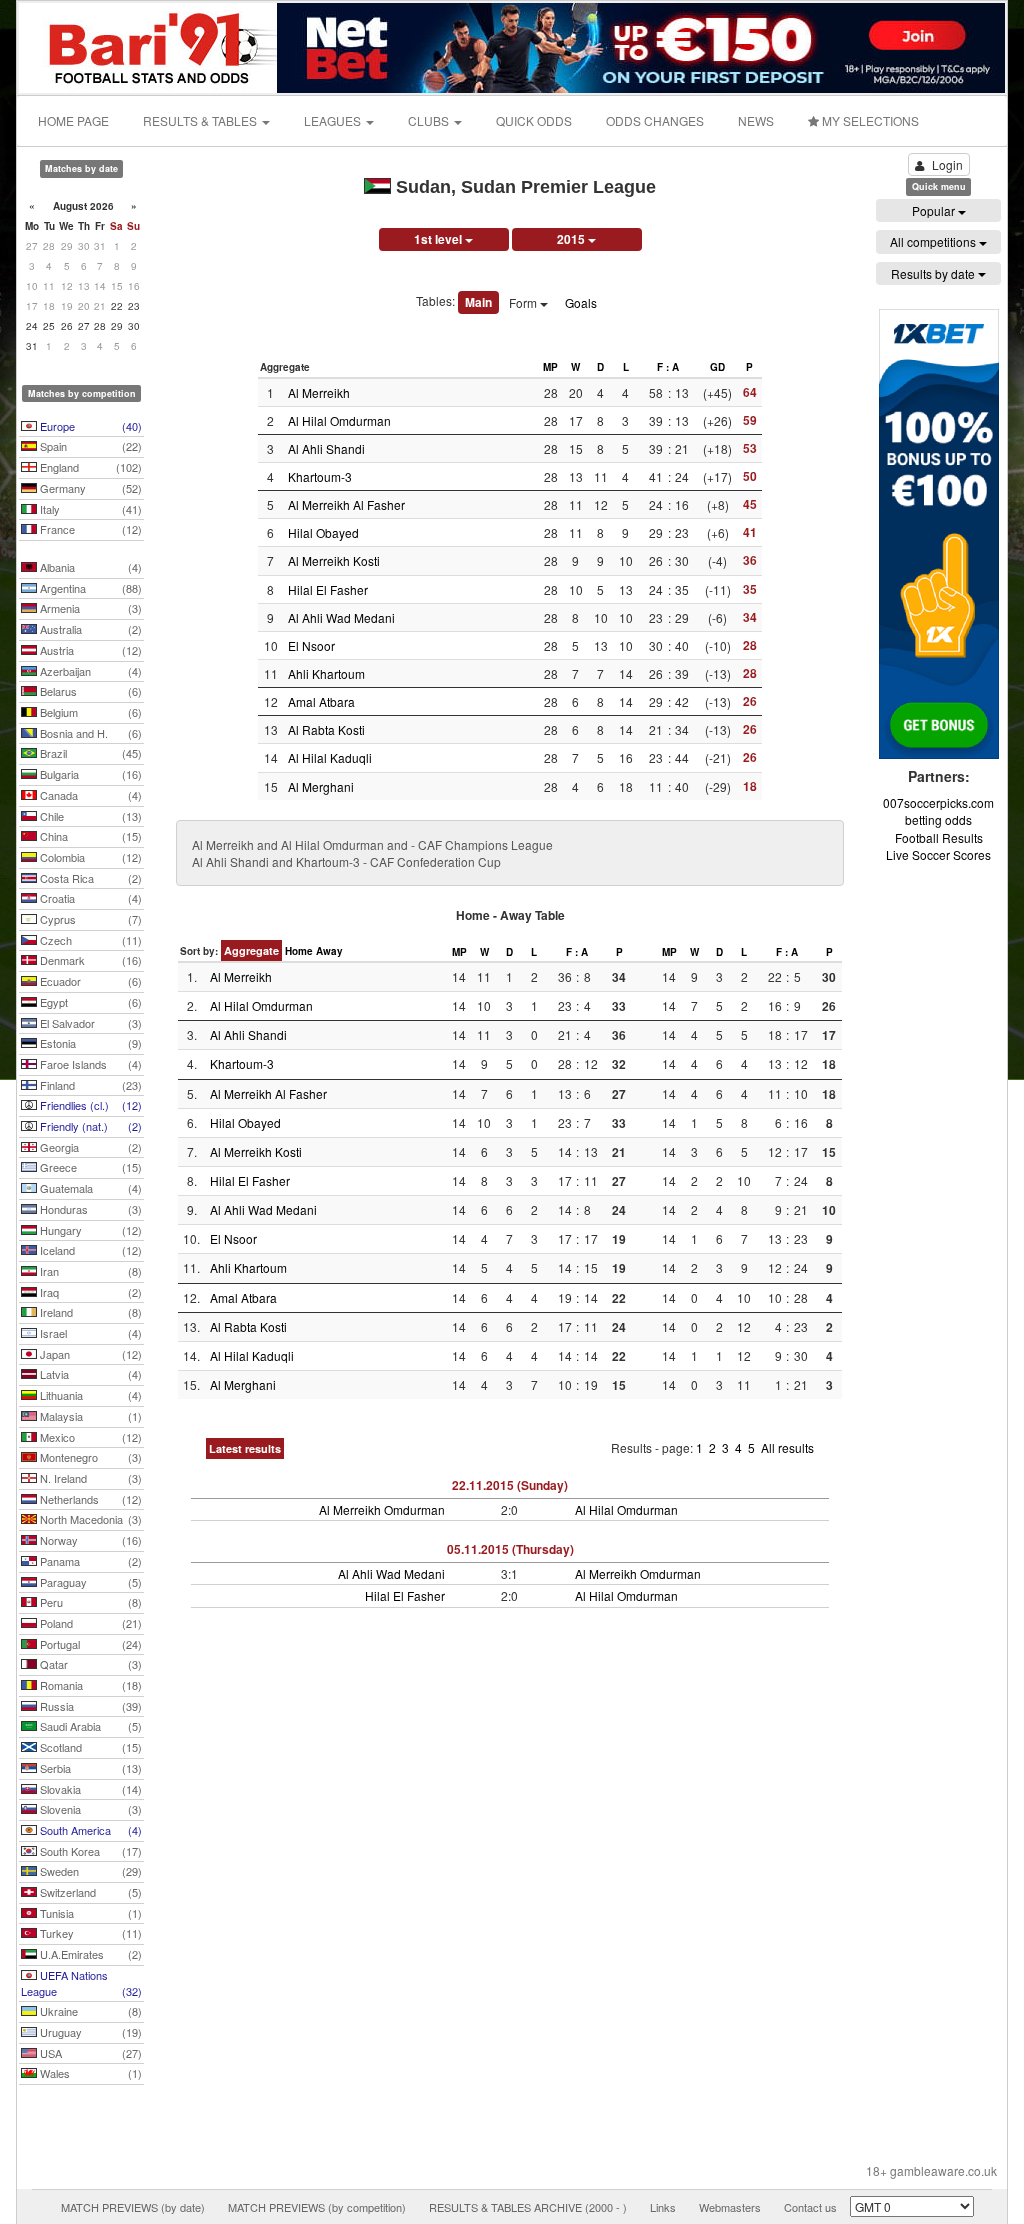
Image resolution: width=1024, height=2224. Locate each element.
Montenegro (89, 1457)
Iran (89, 1271)
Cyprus (89, 919)
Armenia (89, 608)
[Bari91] (149, 45)
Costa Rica (89, 878)
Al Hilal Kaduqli (330, 757)
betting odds (938, 819)
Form (524, 302)
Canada (89, 795)
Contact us (810, 2207)
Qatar (89, 1664)
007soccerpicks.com (938, 802)
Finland (89, 1085)
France (89, 529)
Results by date (934, 273)
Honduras (89, 1209)
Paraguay (89, 1582)
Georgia (89, 1147)
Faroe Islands (89, 1064)
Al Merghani (321, 786)
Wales (89, 2073)
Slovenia (89, 1809)
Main (478, 302)
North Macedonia (89, 1519)
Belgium (89, 712)
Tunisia (89, 1913)
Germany (89, 488)
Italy (89, 509)
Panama (89, 1561)
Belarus (89, 691)
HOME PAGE (73, 120)
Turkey (89, 1933)
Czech (89, 940)
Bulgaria (89, 774)
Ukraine (89, 2011)
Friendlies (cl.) (89, 1105)
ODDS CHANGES (655, 120)
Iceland (89, 1250)
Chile (89, 816)
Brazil (89, 753)
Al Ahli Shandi (326, 448)
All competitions (934, 241)
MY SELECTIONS (869, 120)
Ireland (89, 1312)
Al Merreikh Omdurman (382, 1509)
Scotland (89, 1747)
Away (329, 951)
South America (89, 1830)
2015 (572, 239)
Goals (581, 302)
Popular (935, 210)
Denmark (89, 960)
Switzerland (89, 1892)
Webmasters (730, 2207)
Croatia (89, 898)
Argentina (89, 588)
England (89, 467)
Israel (89, 1333)
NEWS (756, 120)
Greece (89, 1167)
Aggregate (251, 950)
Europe (89, 426)
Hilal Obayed (323, 532)
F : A (668, 367)
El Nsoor (311, 645)
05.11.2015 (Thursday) (510, 1549)
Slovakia (89, 1789)
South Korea (89, 1851)
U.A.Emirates (89, 1954)
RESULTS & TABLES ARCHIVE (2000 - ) (528, 2207)
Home (299, 951)
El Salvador (89, 1023)
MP (550, 367)
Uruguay (89, 2032)
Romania (89, 1685)
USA (89, 2053)
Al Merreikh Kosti (334, 560)
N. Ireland (89, 1478)
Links (663, 2207)
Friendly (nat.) (89, 1126)
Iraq (89, 1292)
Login (947, 164)
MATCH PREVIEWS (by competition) (317, 2207)
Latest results (245, 1448)
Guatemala (89, 1188)
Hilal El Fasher (328, 589)
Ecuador (89, 981)
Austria (89, 650)
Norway (89, 1540)
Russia (89, 1706)
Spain (89, 446)
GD (717, 367)
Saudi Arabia (89, 1726)
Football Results (939, 837)
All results (787, 1447)
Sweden (89, 1871)
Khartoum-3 (320, 476)
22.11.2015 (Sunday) (510, 1485)
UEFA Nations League (81, 1983)
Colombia (89, 857)
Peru (89, 1602)
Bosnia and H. (89, 733)
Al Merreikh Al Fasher (346, 504)
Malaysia (89, 1416)
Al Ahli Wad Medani (341, 617)
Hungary (89, 1230)
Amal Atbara (321, 701)
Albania (89, 567)
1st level (439, 239)
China (89, 836)
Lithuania (89, 1395)
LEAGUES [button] (334, 120)
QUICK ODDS (534, 120)
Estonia (89, 1043)
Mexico (89, 1437)
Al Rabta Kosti (326, 729)
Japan (89, 1354)
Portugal (89, 1644)
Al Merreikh (319, 392)
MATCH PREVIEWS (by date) (133, 2207)
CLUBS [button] (430, 120)
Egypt (89, 1002)
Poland (89, 1623)
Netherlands (89, 1499)
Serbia (89, 1768)
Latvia (89, 1374)
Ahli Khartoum (326, 673)
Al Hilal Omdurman (339, 420)
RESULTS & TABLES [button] (201, 120)
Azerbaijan (89, 671)
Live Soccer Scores (938, 854)
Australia (89, 629)
